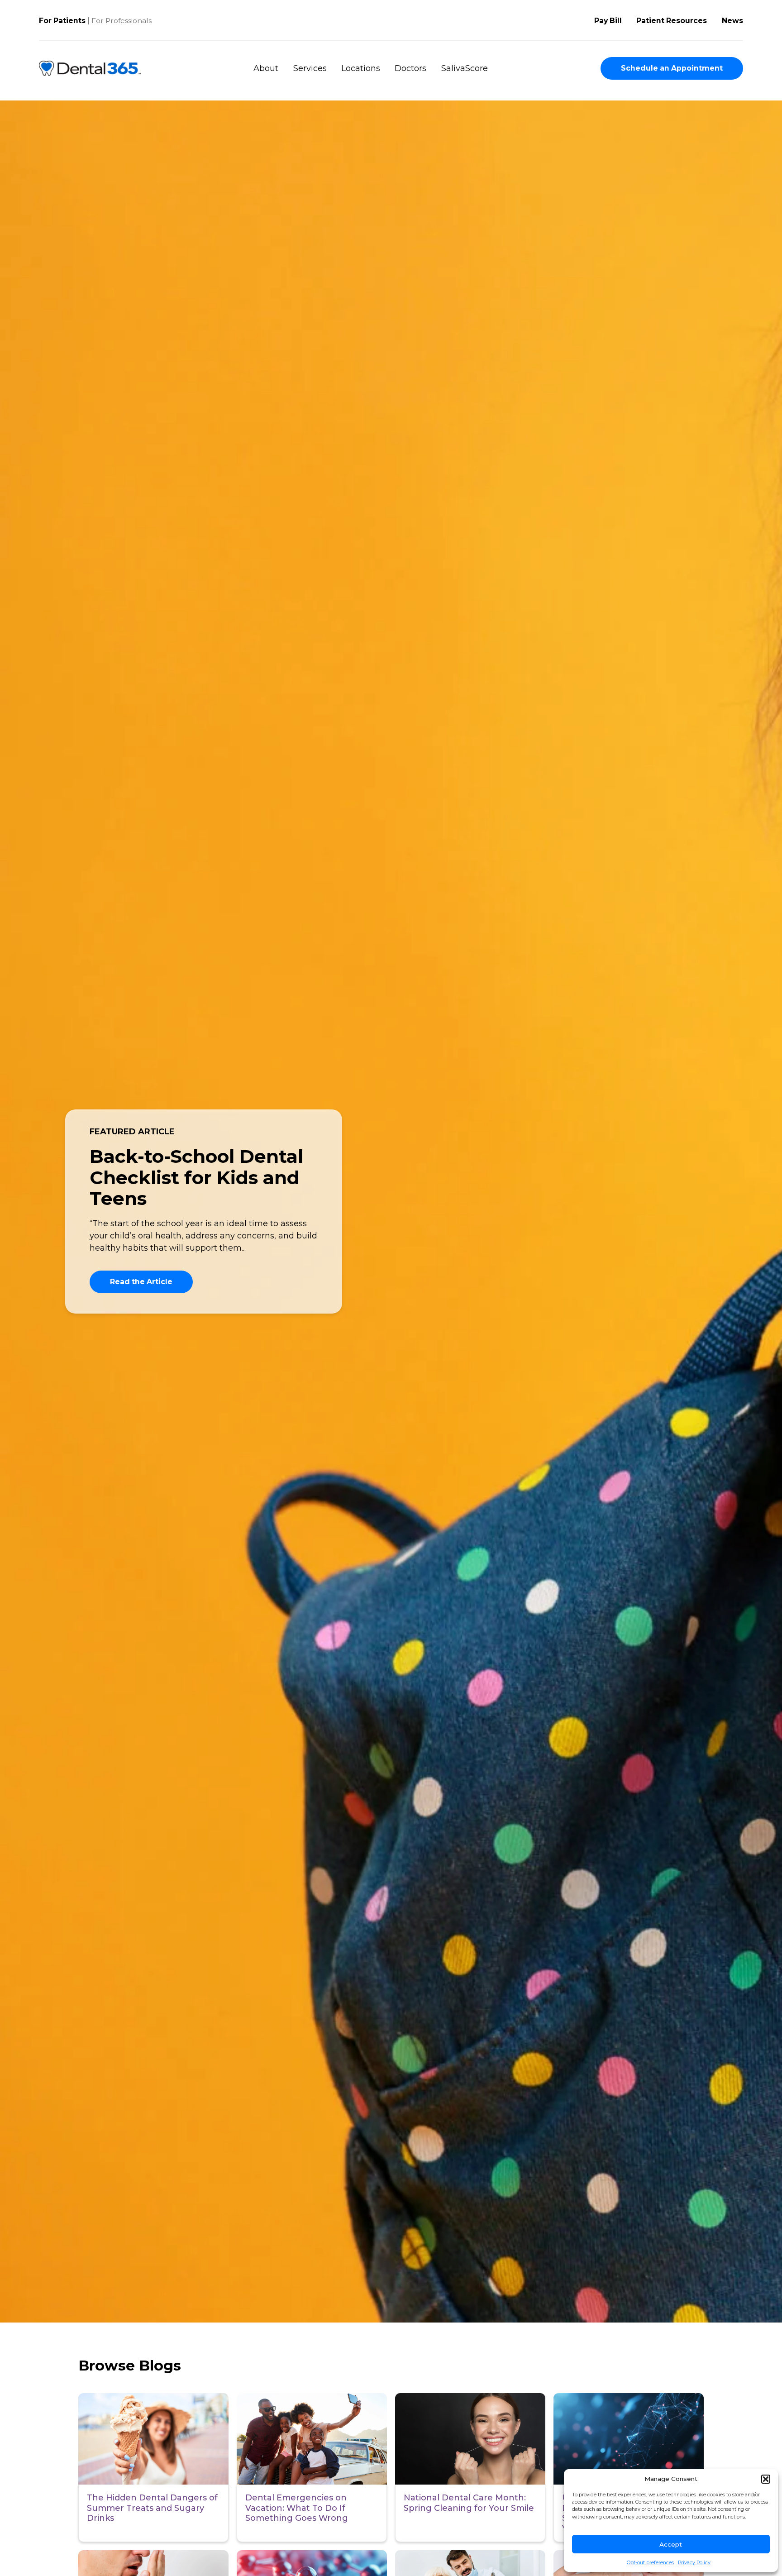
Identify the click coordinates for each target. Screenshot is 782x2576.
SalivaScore (465, 68)
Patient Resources (672, 21)
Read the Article (141, 1282)
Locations (361, 68)
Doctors (410, 68)
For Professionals (122, 21)
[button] (766, 2479)
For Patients (62, 21)
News (732, 21)
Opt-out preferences (650, 2563)
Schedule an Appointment (672, 68)
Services (310, 68)
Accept (671, 2544)
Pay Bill (608, 21)
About (266, 68)
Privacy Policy (694, 2563)
